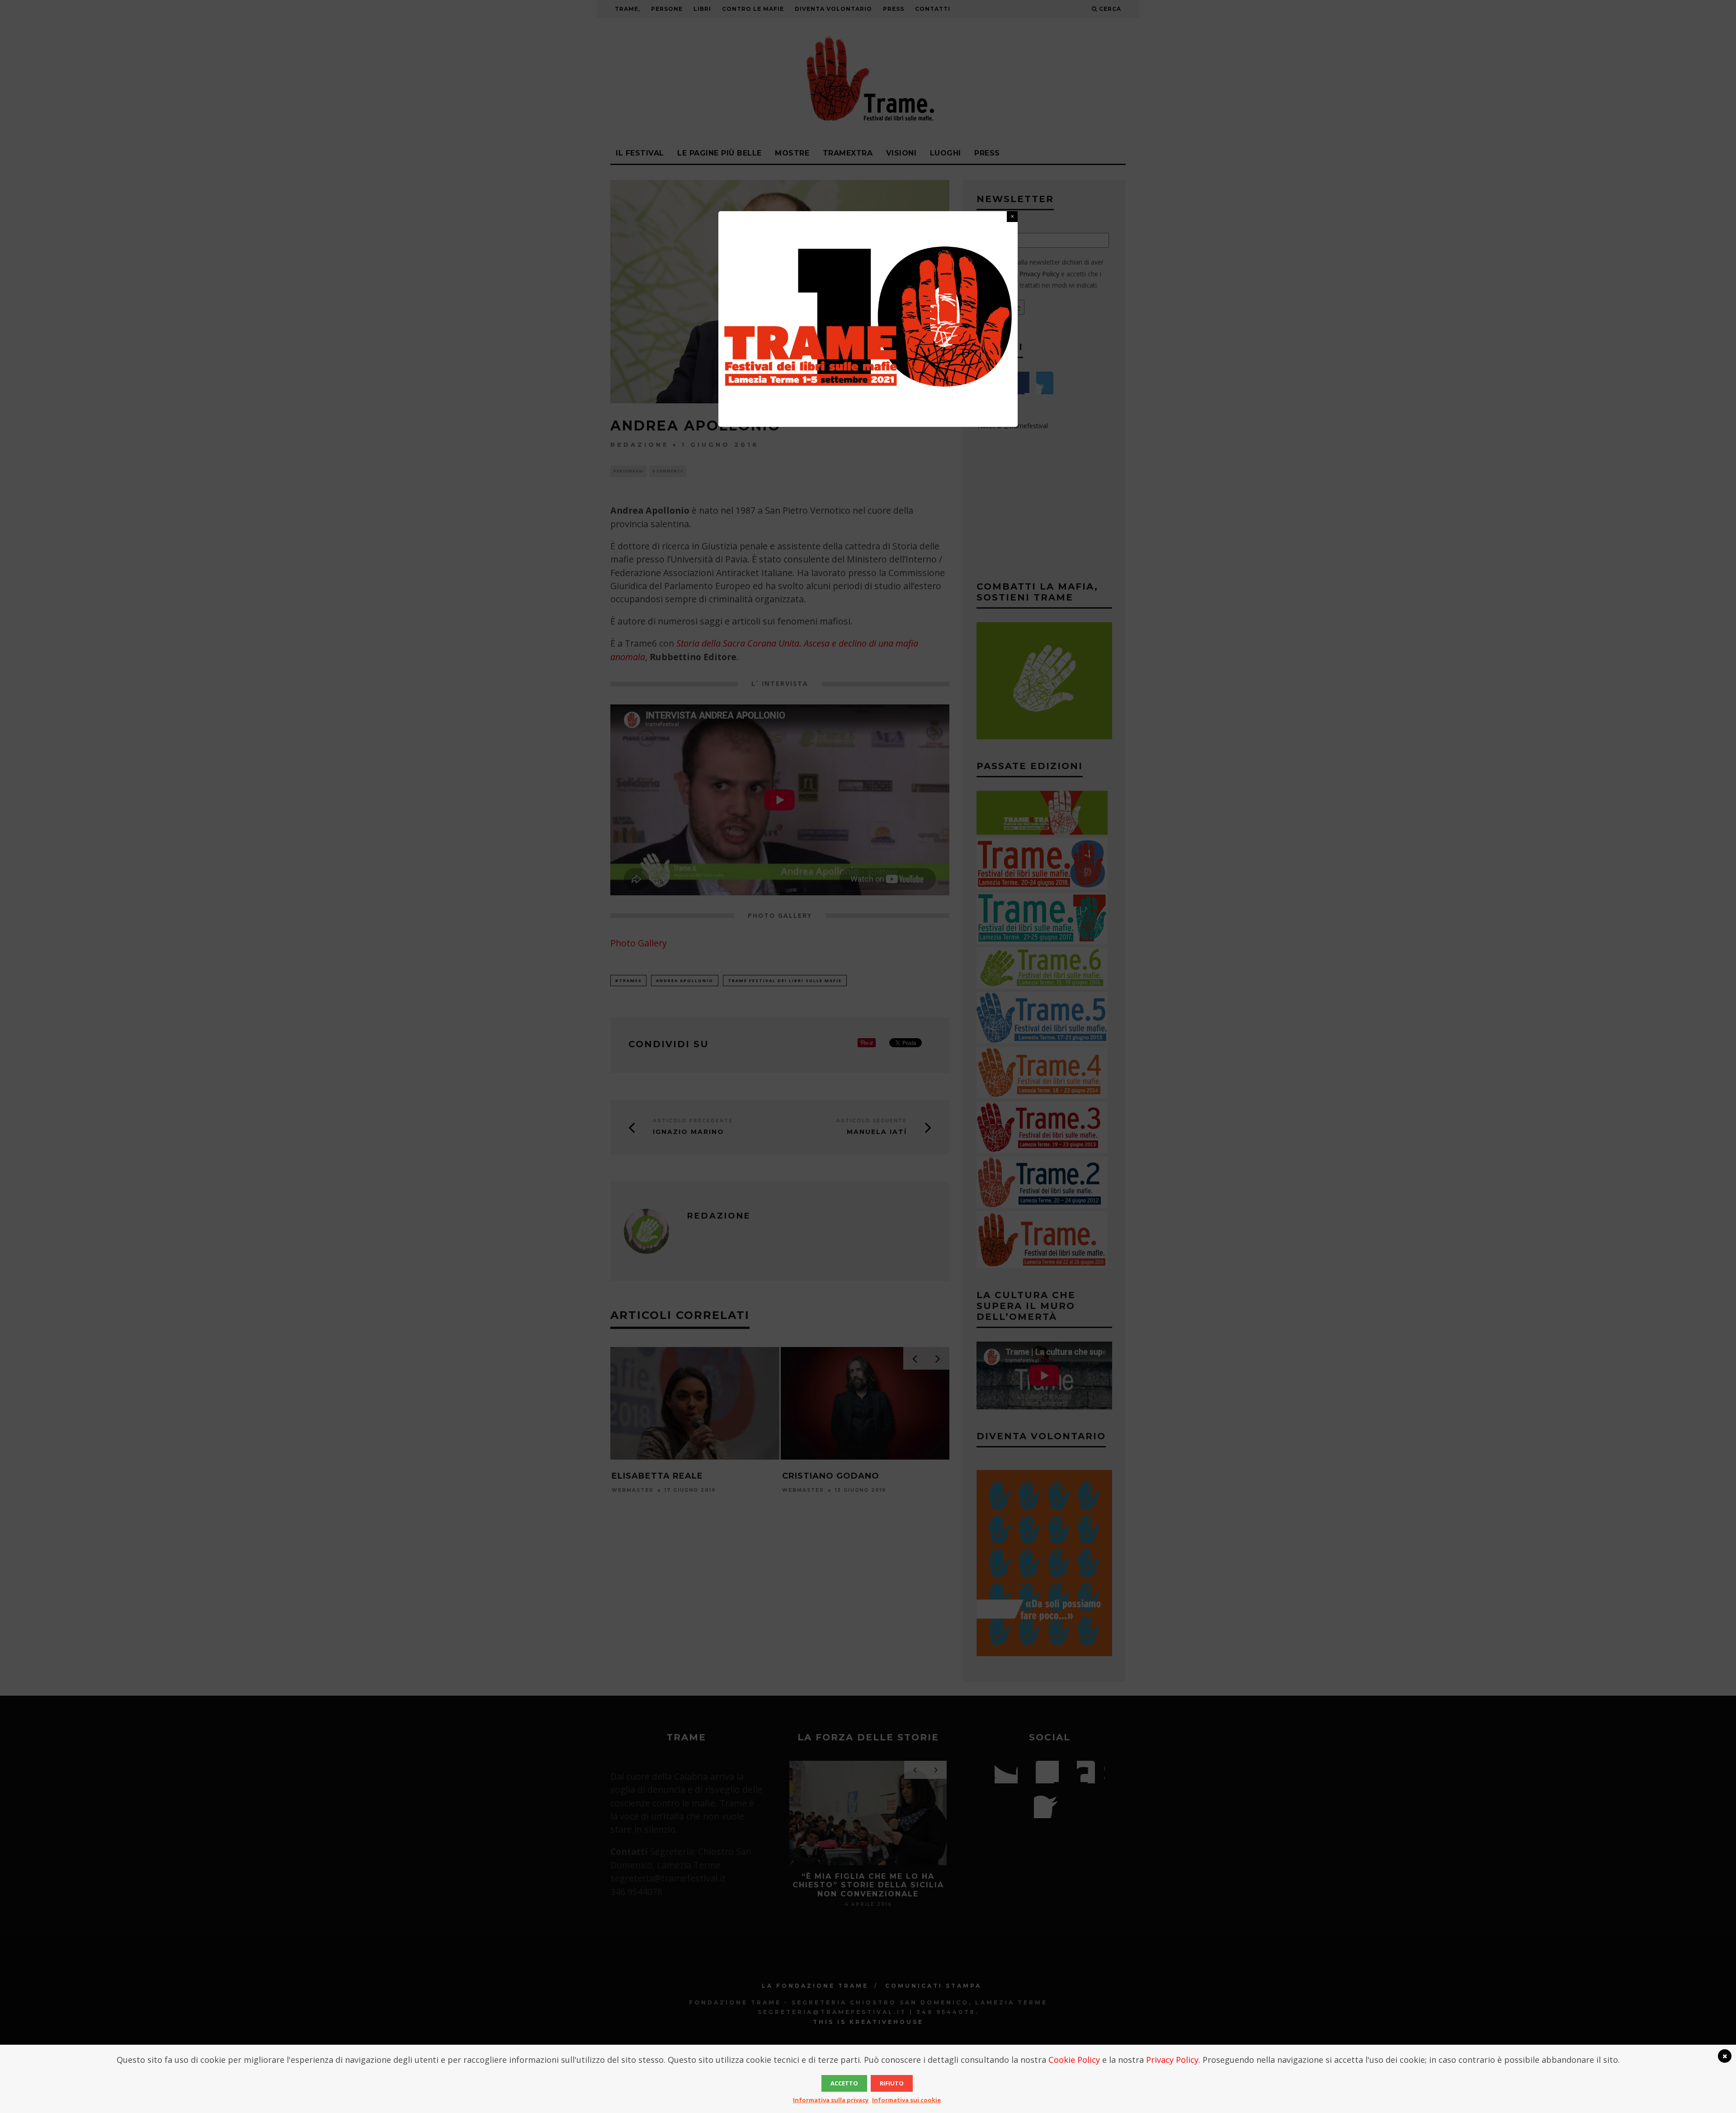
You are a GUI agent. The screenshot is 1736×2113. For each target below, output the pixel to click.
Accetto (844, 2083)
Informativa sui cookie (906, 2100)
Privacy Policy (1172, 2060)
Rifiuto (892, 2083)
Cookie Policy (1074, 2060)
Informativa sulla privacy (831, 2100)
